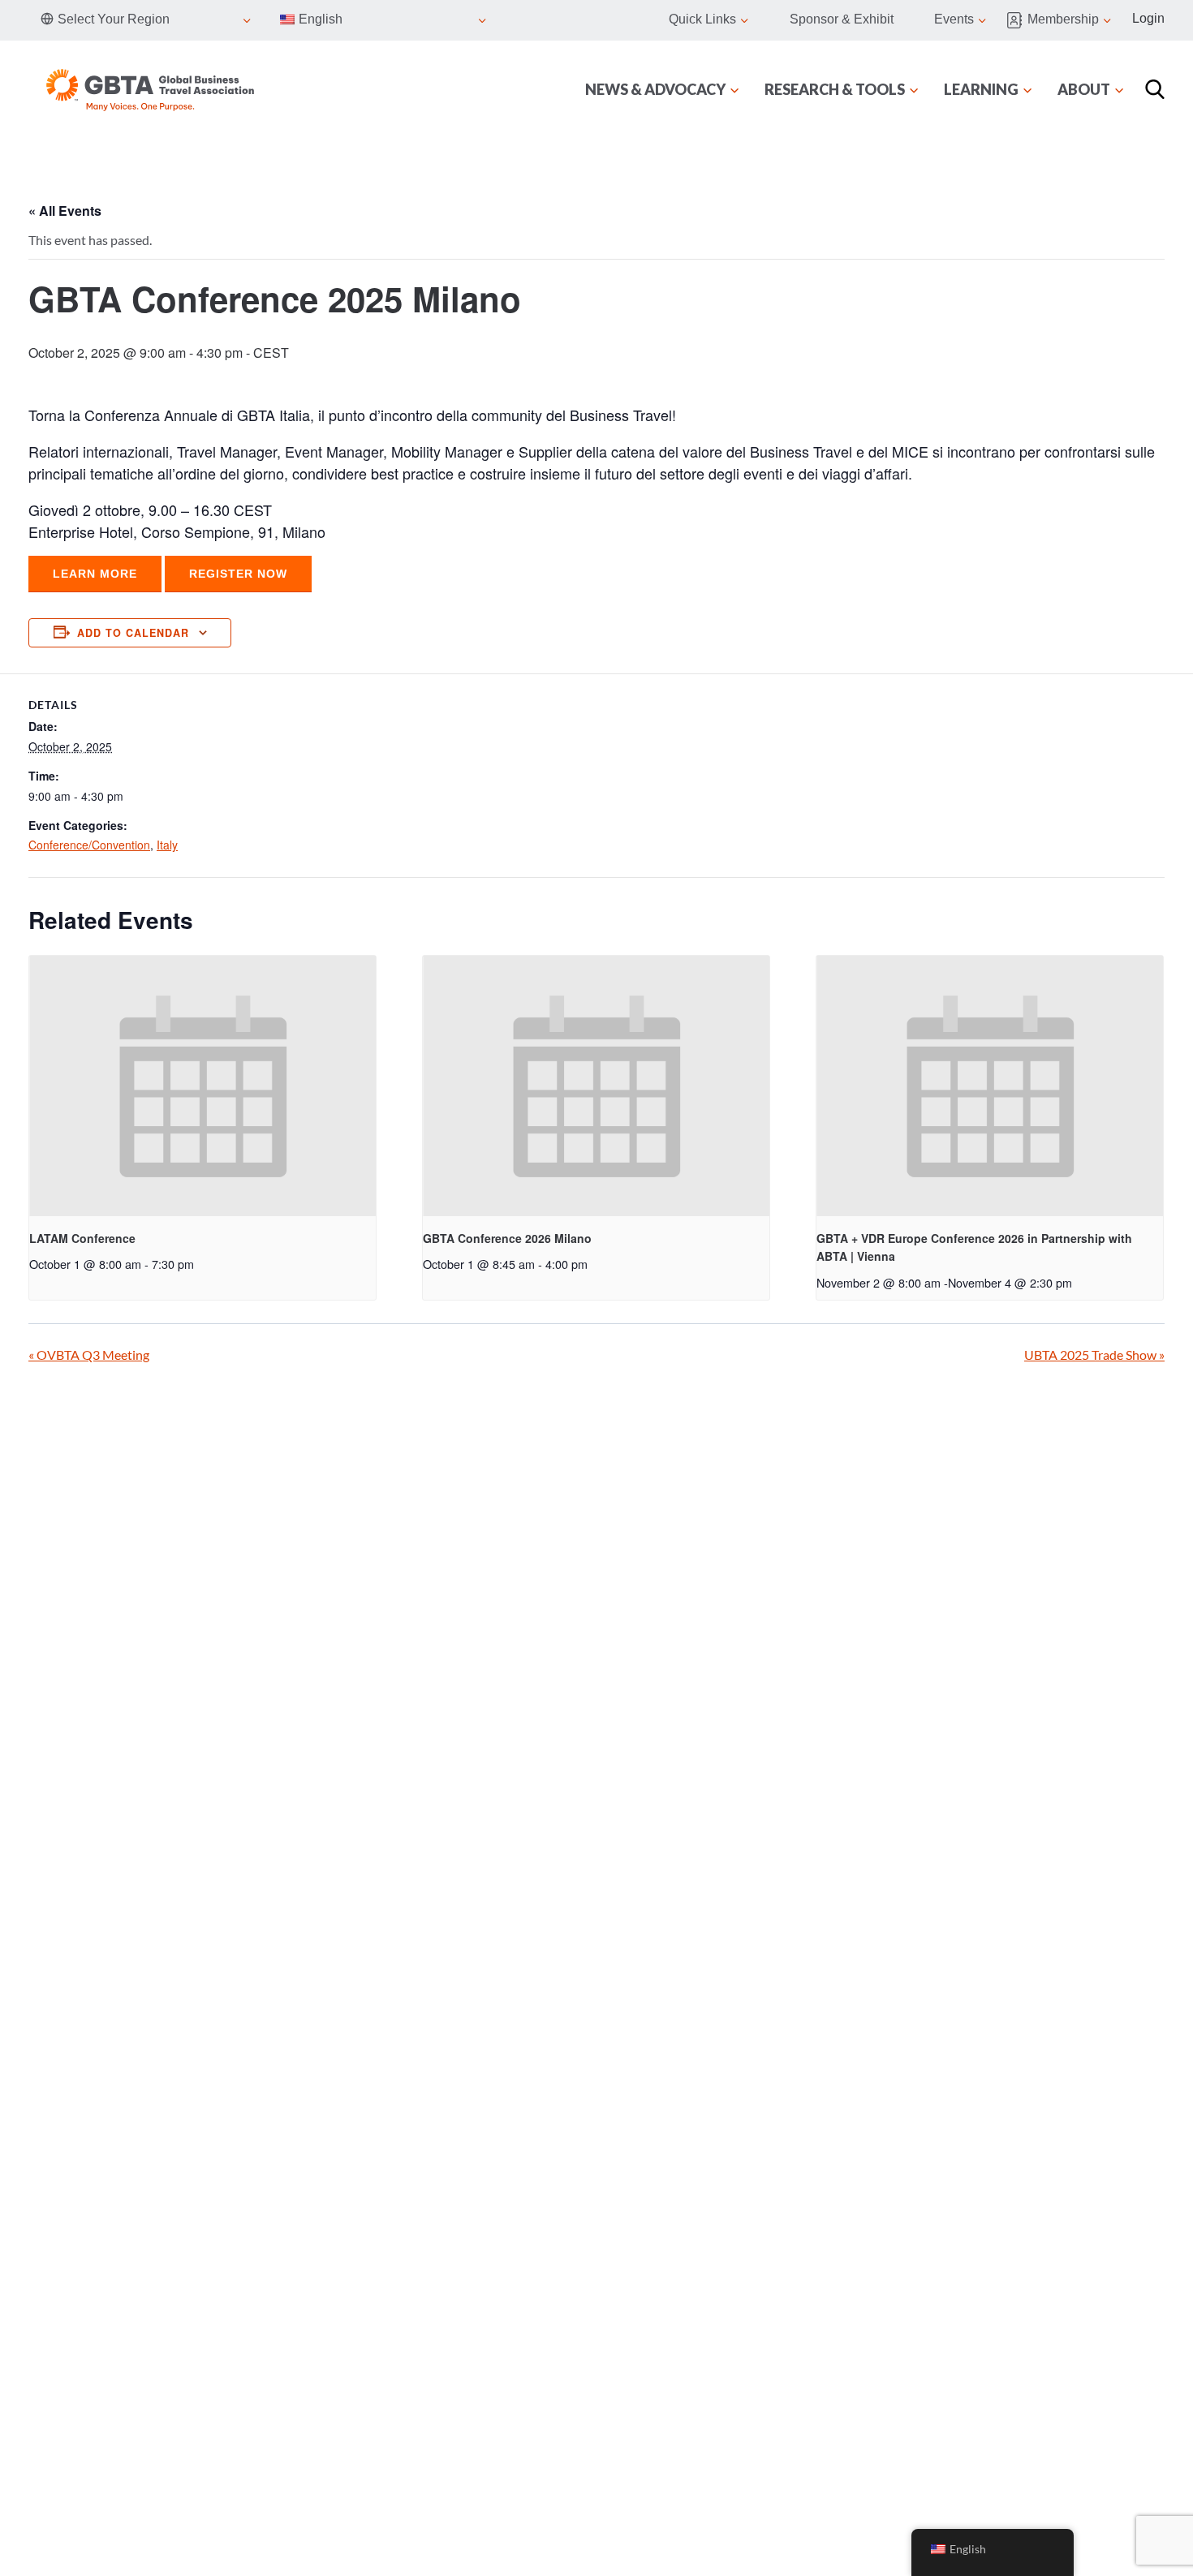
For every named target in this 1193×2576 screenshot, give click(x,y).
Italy (167, 845)
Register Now (238, 574)
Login (1148, 18)
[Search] (1155, 89)
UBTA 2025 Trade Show (1094, 1355)
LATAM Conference (82, 1238)
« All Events (65, 211)
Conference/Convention (89, 845)
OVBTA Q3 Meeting (89, 1355)
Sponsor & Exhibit (842, 19)
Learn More (95, 574)
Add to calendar (133, 633)
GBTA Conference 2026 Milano (507, 1238)
